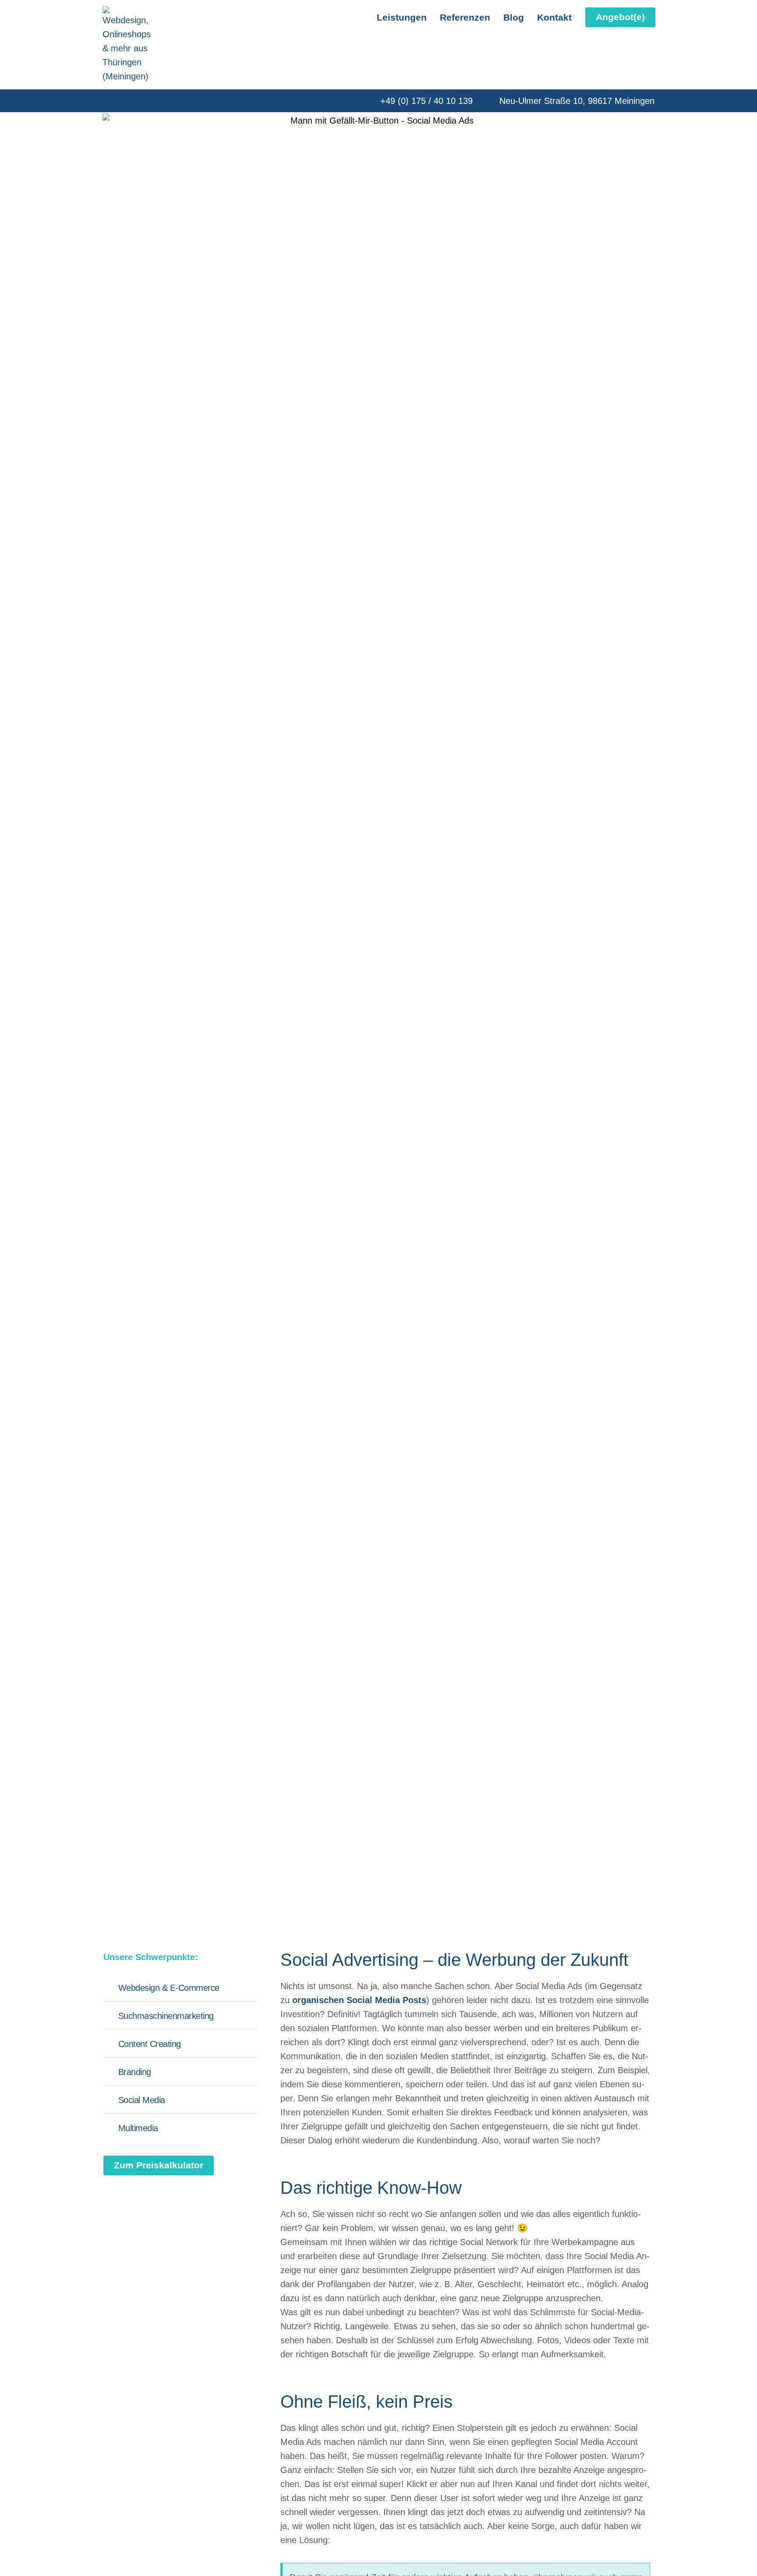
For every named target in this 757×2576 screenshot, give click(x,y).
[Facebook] (107, 101)
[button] (620, 17)
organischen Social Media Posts (359, 2000)
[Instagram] (127, 101)
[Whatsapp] (145, 101)
